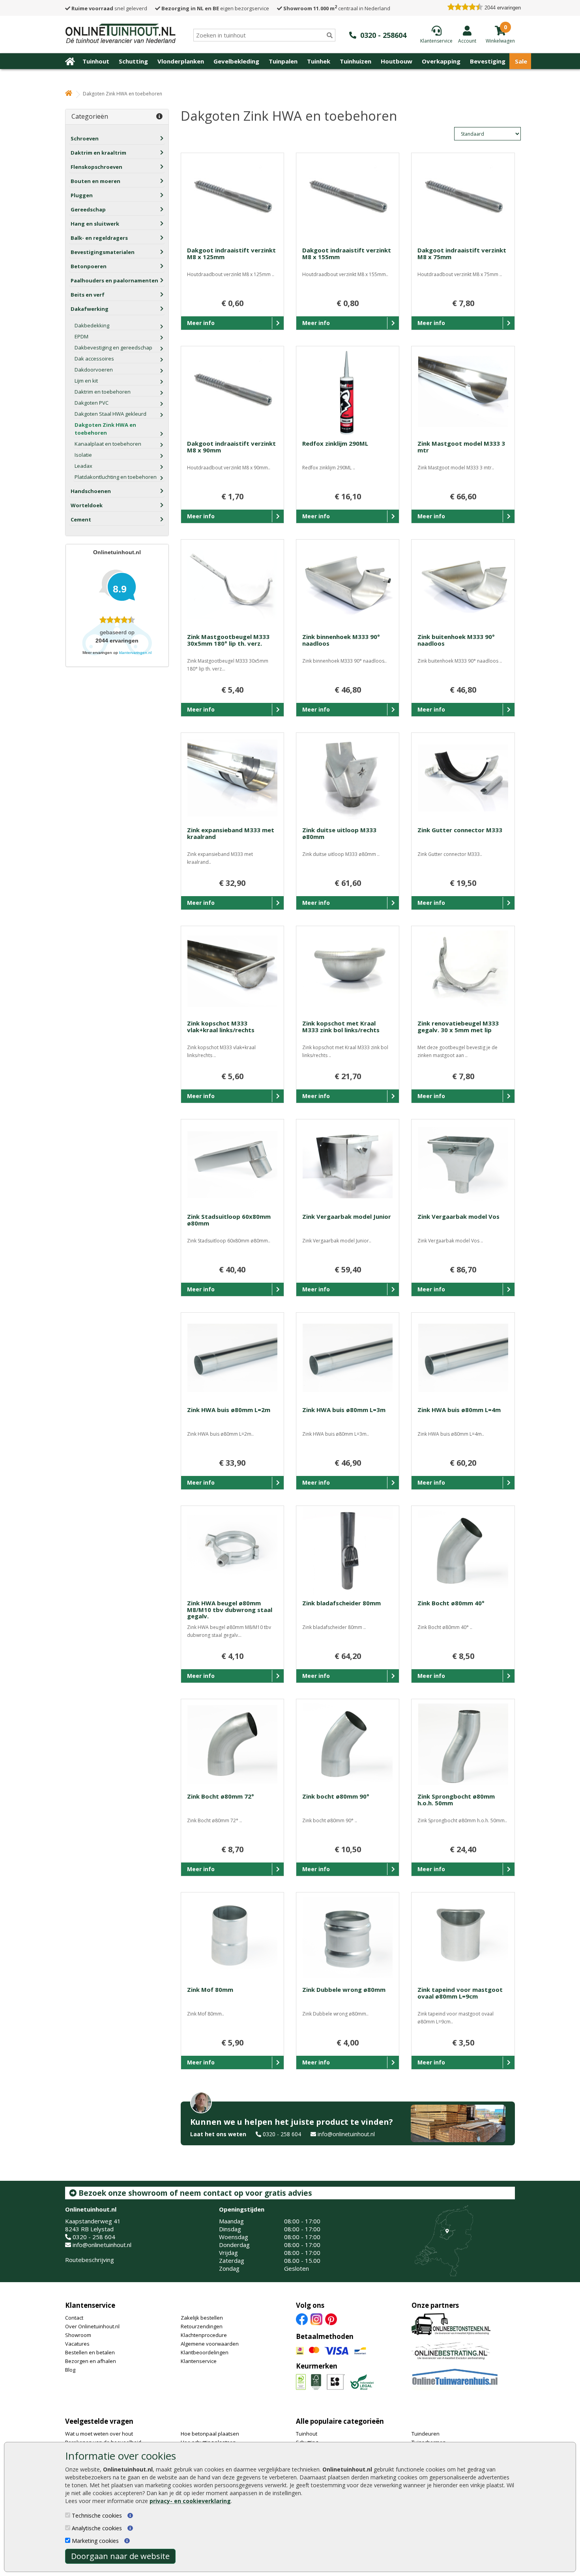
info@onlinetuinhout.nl (346, 2134)
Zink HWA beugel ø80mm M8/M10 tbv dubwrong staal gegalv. (230, 1609)
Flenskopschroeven (96, 167)
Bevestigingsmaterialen (103, 252)
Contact (74, 2318)
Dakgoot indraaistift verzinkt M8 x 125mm (231, 253)
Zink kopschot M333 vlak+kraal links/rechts (221, 1026)
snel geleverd (109, 8)
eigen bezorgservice (215, 8)
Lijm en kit (86, 381)
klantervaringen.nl (135, 653)
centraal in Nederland (337, 8)
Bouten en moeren (95, 181)
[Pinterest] (331, 2318)
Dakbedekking (92, 325)
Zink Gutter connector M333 (460, 830)
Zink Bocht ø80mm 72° (221, 1796)
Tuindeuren (426, 2434)
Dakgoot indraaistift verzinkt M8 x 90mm (231, 447)
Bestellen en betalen (90, 2352)
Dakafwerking (90, 309)
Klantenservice (90, 2305)
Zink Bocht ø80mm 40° (451, 1603)
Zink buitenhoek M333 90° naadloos (456, 640)
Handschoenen (91, 491)
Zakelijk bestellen (202, 2318)
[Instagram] (316, 2318)
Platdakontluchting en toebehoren (116, 477)
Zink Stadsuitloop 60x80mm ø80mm (229, 1220)
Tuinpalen (283, 61)
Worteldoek (87, 505)
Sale (521, 61)
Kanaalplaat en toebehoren (108, 444)
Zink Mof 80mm (210, 1989)
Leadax (83, 466)
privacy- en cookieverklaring (190, 2501)
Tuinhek (319, 61)
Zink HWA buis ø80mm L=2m (229, 1410)
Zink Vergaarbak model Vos (458, 1216)
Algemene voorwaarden (210, 2344)
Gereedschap (88, 209)
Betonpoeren (89, 266)
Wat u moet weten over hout (99, 2434)
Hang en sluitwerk (95, 224)
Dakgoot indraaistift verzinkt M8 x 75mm (462, 253)
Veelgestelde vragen (99, 2421)
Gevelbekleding (236, 61)
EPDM (81, 336)
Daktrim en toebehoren (103, 392)
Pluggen (82, 195)
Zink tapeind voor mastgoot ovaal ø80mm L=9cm (460, 1993)
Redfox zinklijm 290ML (335, 443)
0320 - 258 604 (282, 2134)
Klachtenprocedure (204, 2335)
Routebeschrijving (90, 2260)
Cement (81, 519)
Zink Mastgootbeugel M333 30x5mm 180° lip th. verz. (228, 640)
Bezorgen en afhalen (91, 2361)
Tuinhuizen (355, 61)
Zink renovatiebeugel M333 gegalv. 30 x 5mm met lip (458, 1026)
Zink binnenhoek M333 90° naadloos (341, 640)
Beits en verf (88, 295)
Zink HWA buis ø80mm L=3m (344, 1410)
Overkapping (441, 61)
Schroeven (85, 138)
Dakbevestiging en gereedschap (113, 347)
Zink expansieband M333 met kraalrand (231, 833)
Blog (70, 2370)
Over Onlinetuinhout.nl (92, 2326)
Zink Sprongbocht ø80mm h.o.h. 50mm (456, 1800)
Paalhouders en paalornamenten (114, 280)
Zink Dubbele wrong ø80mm (344, 1989)
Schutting (133, 61)
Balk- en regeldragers (99, 238)
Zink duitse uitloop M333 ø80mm (339, 833)
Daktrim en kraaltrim (98, 153)
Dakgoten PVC (92, 403)
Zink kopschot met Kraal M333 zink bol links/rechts (341, 1026)
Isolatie (83, 455)
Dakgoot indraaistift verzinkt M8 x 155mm (347, 253)
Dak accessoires (94, 359)
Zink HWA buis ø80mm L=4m (459, 1410)
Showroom (78, 2335)
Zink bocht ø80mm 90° (336, 1796)
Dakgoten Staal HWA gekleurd (110, 414)
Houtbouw (397, 61)
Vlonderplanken (181, 61)
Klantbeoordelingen (205, 2352)
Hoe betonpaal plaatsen (210, 2434)
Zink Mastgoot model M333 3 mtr (461, 447)
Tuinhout (96, 61)
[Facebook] (302, 2318)
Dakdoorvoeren (94, 370)
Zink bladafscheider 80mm (341, 1603)
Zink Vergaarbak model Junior (347, 1216)
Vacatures (77, 2344)
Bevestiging (488, 61)
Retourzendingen (202, 2326)
